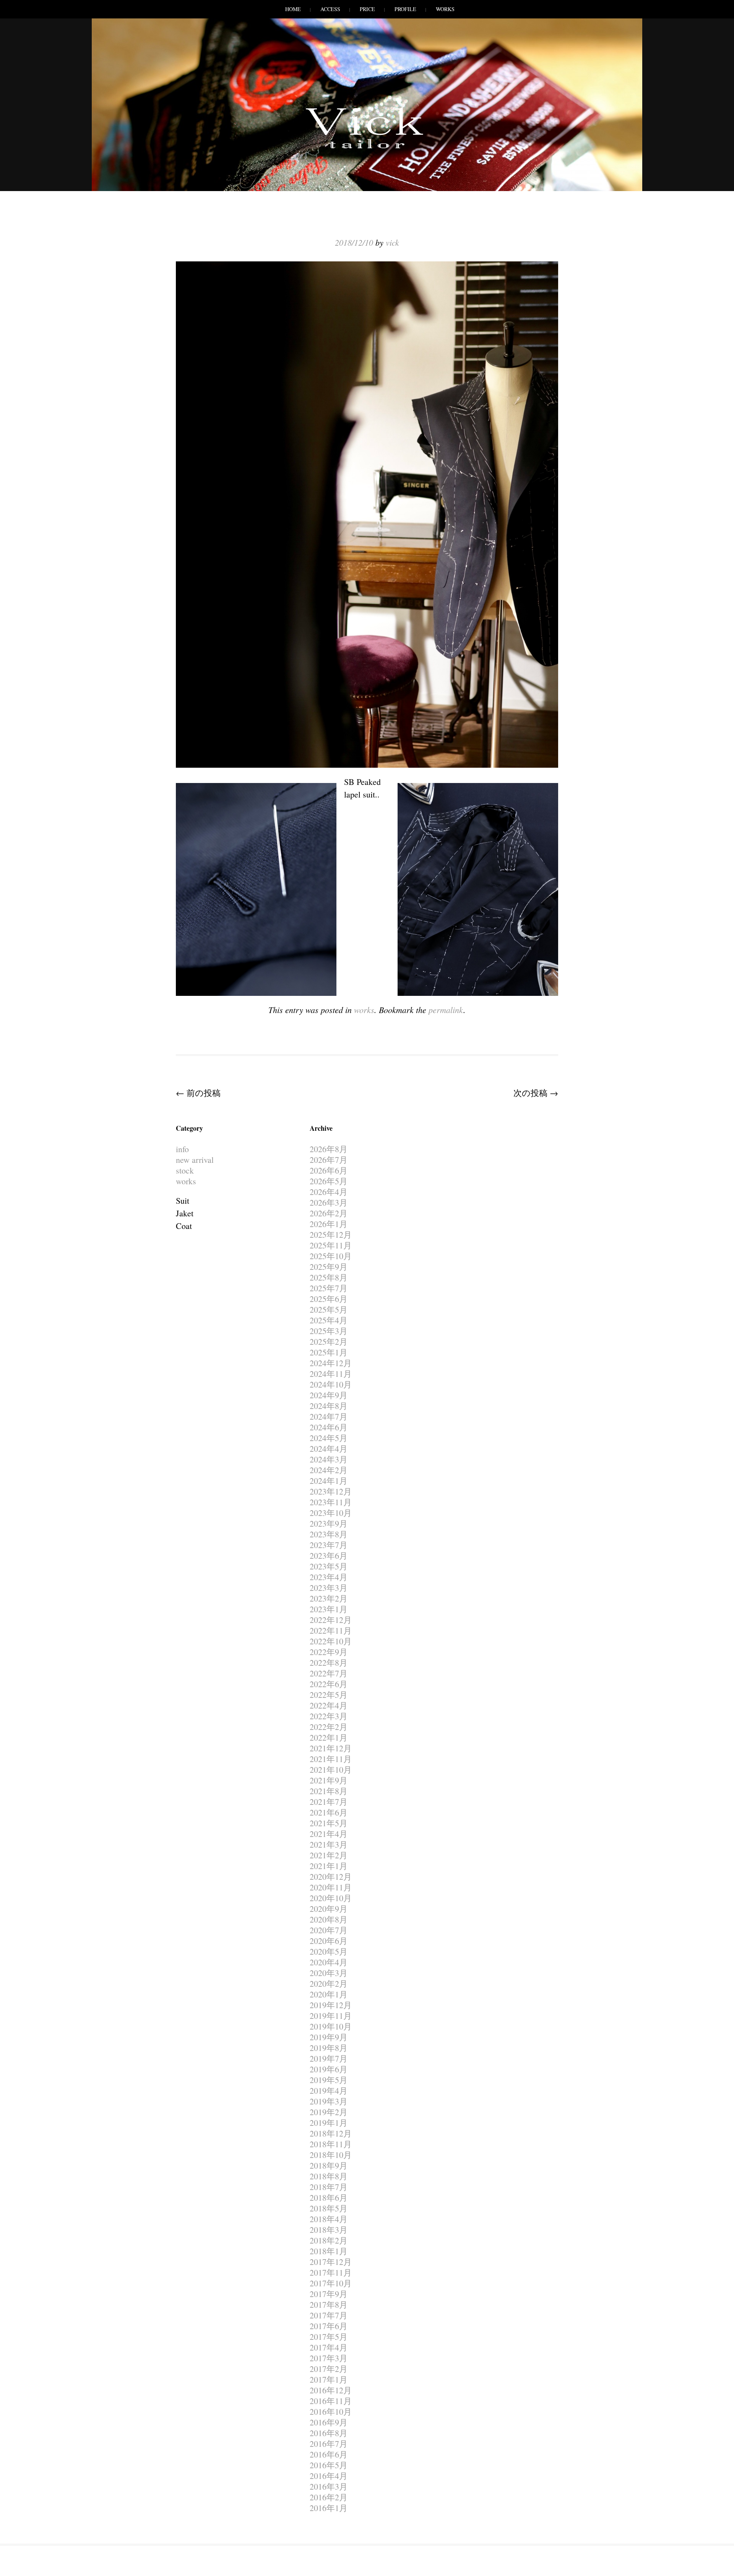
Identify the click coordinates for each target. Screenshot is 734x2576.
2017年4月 (329, 2347)
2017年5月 (329, 2337)
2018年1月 (329, 2251)
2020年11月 (331, 1887)
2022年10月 (331, 1641)
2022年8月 (329, 1662)
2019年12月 (331, 2005)
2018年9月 (329, 2165)
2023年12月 (331, 1491)
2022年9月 (329, 1652)
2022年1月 (329, 1737)
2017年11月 (331, 2272)
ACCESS (330, 9)
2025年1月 (329, 1352)
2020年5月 (329, 1951)
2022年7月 (329, 1673)
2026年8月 (329, 1149)
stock (185, 1170)
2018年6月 (329, 2197)
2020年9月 (329, 1909)
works (364, 1010)
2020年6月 (329, 1941)
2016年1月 (329, 2508)
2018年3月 (329, 2230)
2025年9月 (329, 1267)
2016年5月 (329, 2465)
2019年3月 (329, 2101)
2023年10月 (331, 1513)
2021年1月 (329, 1866)
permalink (446, 1010)
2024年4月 (329, 1448)
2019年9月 (329, 2037)
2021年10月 (331, 1769)
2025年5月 (329, 1309)
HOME (293, 9)
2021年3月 (329, 1844)
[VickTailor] (367, 148)
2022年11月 (331, 1630)
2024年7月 (329, 1416)
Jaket (185, 1213)
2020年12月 (331, 1876)
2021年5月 (329, 1823)
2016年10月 (331, 2411)
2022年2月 (329, 1727)
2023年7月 (329, 1545)
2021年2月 (329, 1855)
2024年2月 (329, 1470)
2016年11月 (331, 2401)
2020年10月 (331, 1898)
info (182, 1149)
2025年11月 (331, 1245)
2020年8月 (329, 1919)
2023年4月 (329, 1577)
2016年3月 (329, 2486)
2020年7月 (329, 1930)
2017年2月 (329, 2369)
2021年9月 (329, 1780)
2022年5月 (329, 1695)
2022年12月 (331, 1620)
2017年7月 (329, 2315)
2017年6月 (329, 2326)
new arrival (195, 1160)
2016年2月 (329, 2497)
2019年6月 (329, 2069)
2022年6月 (329, 1684)
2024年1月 (329, 1481)
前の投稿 (198, 1093)
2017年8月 (329, 2304)
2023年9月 (329, 1523)
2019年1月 (329, 2123)
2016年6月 (329, 2454)
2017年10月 (331, 2283)
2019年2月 (329, 2112)
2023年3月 (329, 1588)
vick (392, 242)
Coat (184, 1226)
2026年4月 (329, 1192)
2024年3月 (329, 1459)
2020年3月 (329, 1973)
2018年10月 (331, 2155)
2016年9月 (329, 2422)
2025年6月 (329, 1299)
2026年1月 (329, 1224)
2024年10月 (331, 1384)
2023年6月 (329, 1555)
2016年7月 (329, 2444)
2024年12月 (331, 1363)
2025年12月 (331, 1235)
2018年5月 (329, 2208)
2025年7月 (329, 1288)
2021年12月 (331, 1748)
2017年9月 (329, 2294)
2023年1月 (329, 1609)
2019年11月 (331, 2016)
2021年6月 (329, 1812)
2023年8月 (329, 1534)
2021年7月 (329, 1802)
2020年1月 (329, 1994)
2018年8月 (329, 2176)
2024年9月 (329, 1395)
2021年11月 (331, 1759)
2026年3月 (329, 1202)
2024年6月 (329, 1427)
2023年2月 (329, 1598)
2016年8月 (329, 2433)
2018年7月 (329, 2187)
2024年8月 (329, 1406)
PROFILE (405, 9)
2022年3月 (329, 1716)
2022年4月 (329, 1705)
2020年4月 (329, 1962)
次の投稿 (536, 1093)
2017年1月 (329, 2379)
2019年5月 (329, 2080)
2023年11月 (331, 1502)
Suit (183, 1200)
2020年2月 (329, 1983)
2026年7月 (329, 1160)
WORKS (445, 9)
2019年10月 (331, 2026)
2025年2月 (329, 1341)
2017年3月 (329, 2358)
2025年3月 (329, 1331)
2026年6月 (329, 1170)
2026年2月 (329, 1213)
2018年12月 (331, 2133)
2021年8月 (329, 1791)
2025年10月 (331, 1256)
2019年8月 (329, 2048)
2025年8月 (329, 1277)
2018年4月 (329, 2219)
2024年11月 (331, 1374)
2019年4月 (329, 2090)
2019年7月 (329, 2058)
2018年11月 (331, 2144)
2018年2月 (329, 2240)
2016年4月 (329, 2476)
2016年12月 (331, 2390)
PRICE (367, 9)
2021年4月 (329, 1834)
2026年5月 (329, 1181)
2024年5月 (329, 1438)
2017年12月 (331, 2262)
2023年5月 (329, 1566)
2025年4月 (329, 1320)
